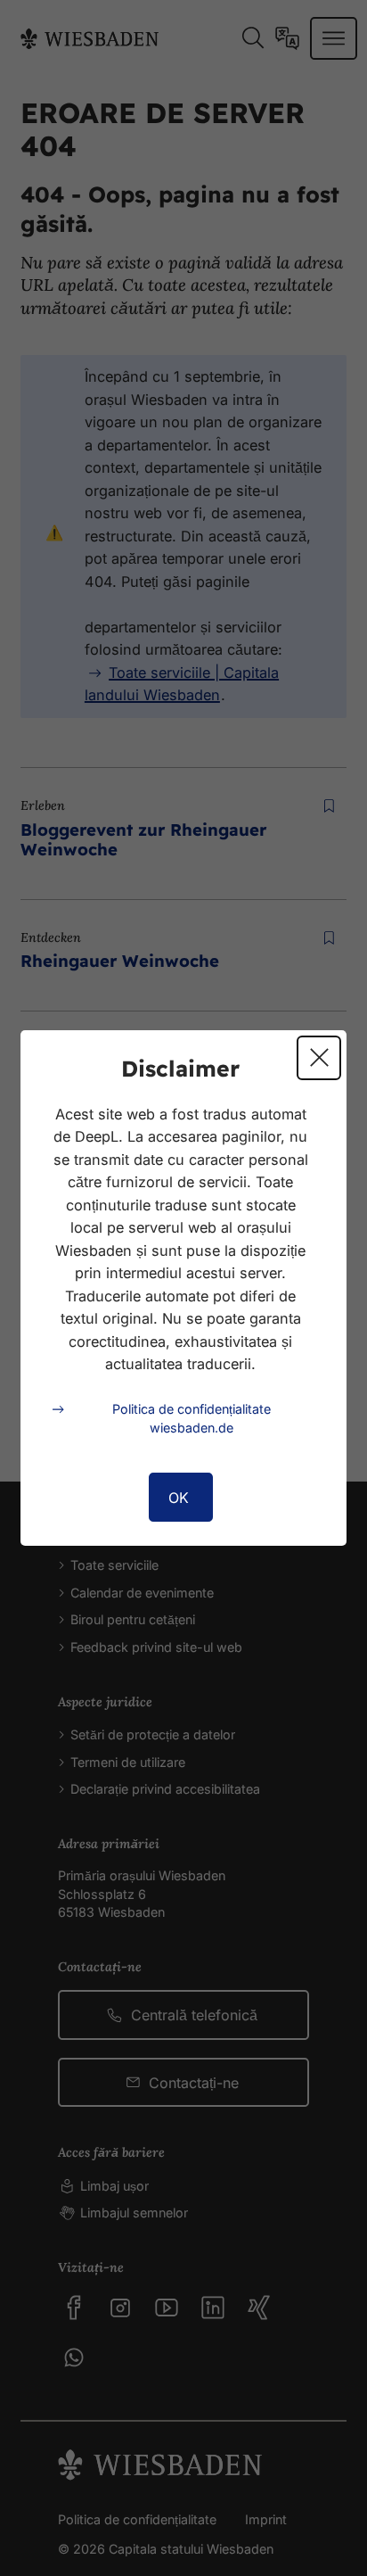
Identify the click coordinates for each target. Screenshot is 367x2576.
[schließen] (319, 1058)
